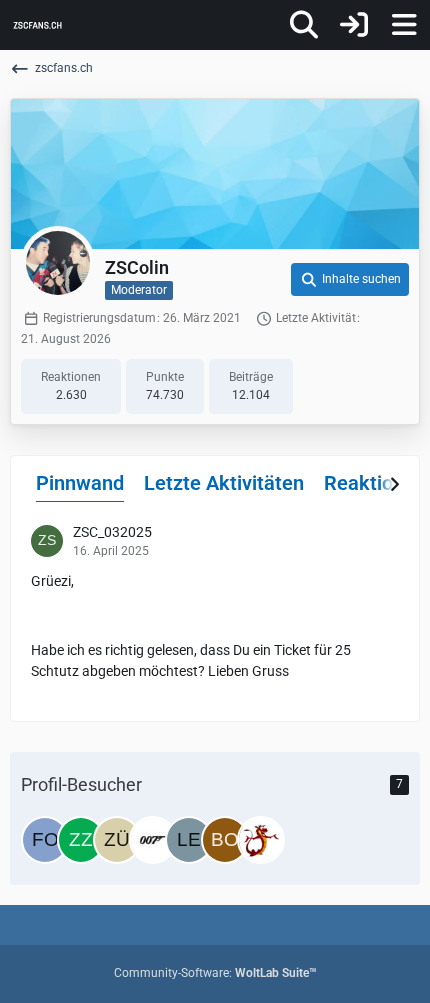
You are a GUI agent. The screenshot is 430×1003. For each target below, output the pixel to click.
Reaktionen (375, 483)
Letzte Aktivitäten (224, 483)
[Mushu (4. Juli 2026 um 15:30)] (261, 840)
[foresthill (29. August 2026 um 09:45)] (45, 840)
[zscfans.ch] (37, 25)
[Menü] (404, 25)
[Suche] (304, 25)
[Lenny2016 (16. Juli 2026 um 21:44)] (189, 840)
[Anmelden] (354, 25)
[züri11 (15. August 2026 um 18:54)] (117, 840)
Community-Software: (215, 973)
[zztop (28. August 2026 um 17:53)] (81, 840)
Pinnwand (80, 483)
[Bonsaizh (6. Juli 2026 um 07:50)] (225, 840)
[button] (350, 280)
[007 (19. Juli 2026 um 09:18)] (153, 840)
